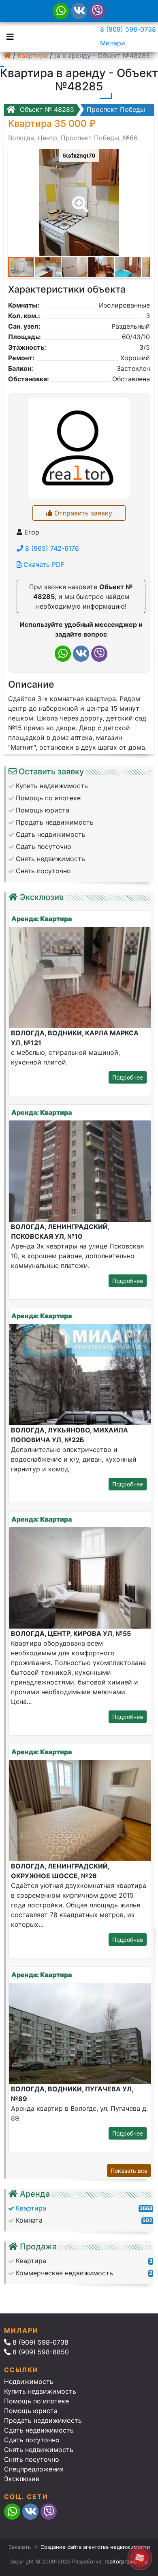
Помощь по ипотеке (36, 2401)
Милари (113, 43)
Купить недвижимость (40, 2391)
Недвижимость (29, 2381)
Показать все (129, 2171)
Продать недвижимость (43, 2420)
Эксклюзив (22, 2479)
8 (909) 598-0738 (128, 29)
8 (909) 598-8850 (40, 2352)
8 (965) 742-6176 (51, 548)
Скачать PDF (43, 564)
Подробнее (128, 1077)
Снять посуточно (32, 2459)
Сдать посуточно (32, 2440)
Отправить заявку (82, 513)
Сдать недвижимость (39, 2430)
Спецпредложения (34, 2469)
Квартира (33, 56)
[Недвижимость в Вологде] (7, 56)
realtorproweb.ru (126, 2561)
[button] (79, 199)
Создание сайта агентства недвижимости (95, 2547)
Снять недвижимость (39, 2450)
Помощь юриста (31, 2411)
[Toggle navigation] (8, 36)
